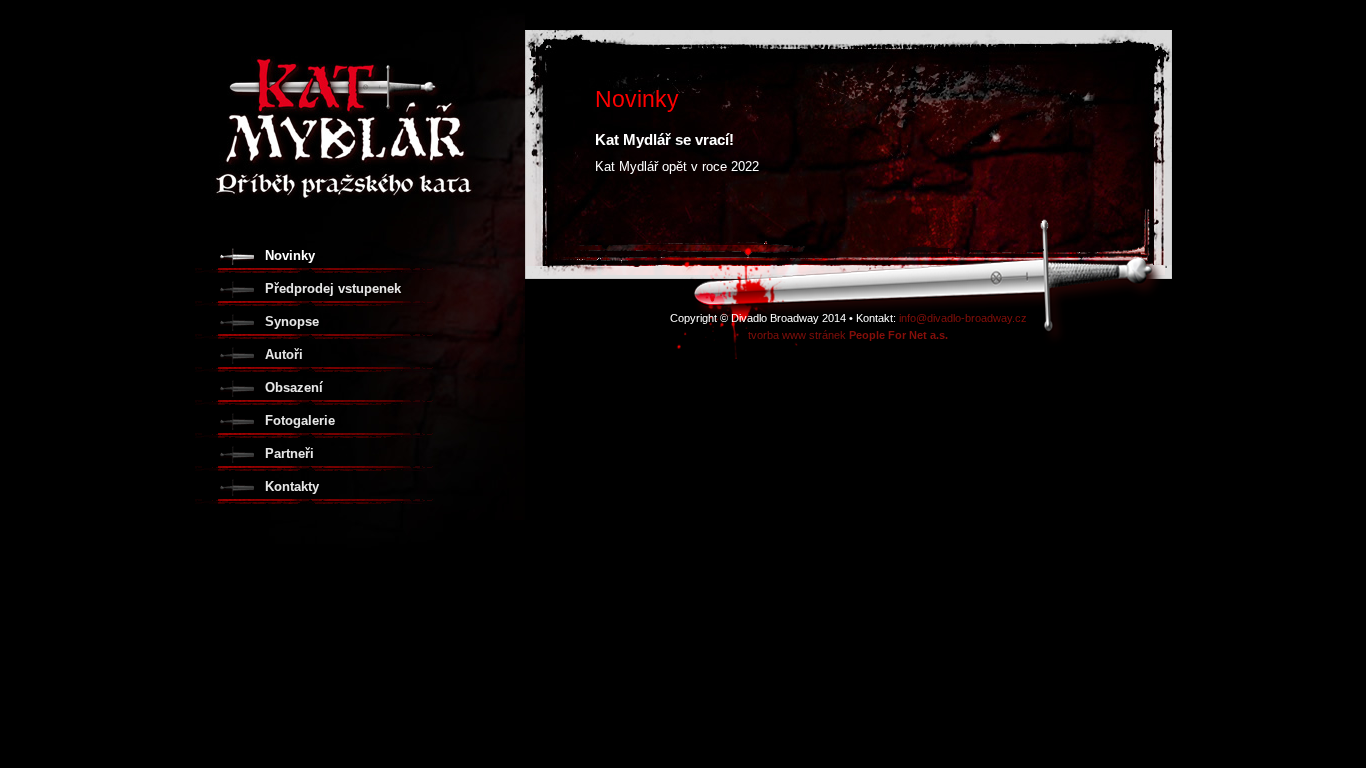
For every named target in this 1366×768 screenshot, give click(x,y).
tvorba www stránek (848, 335)
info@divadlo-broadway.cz (963, 318)
